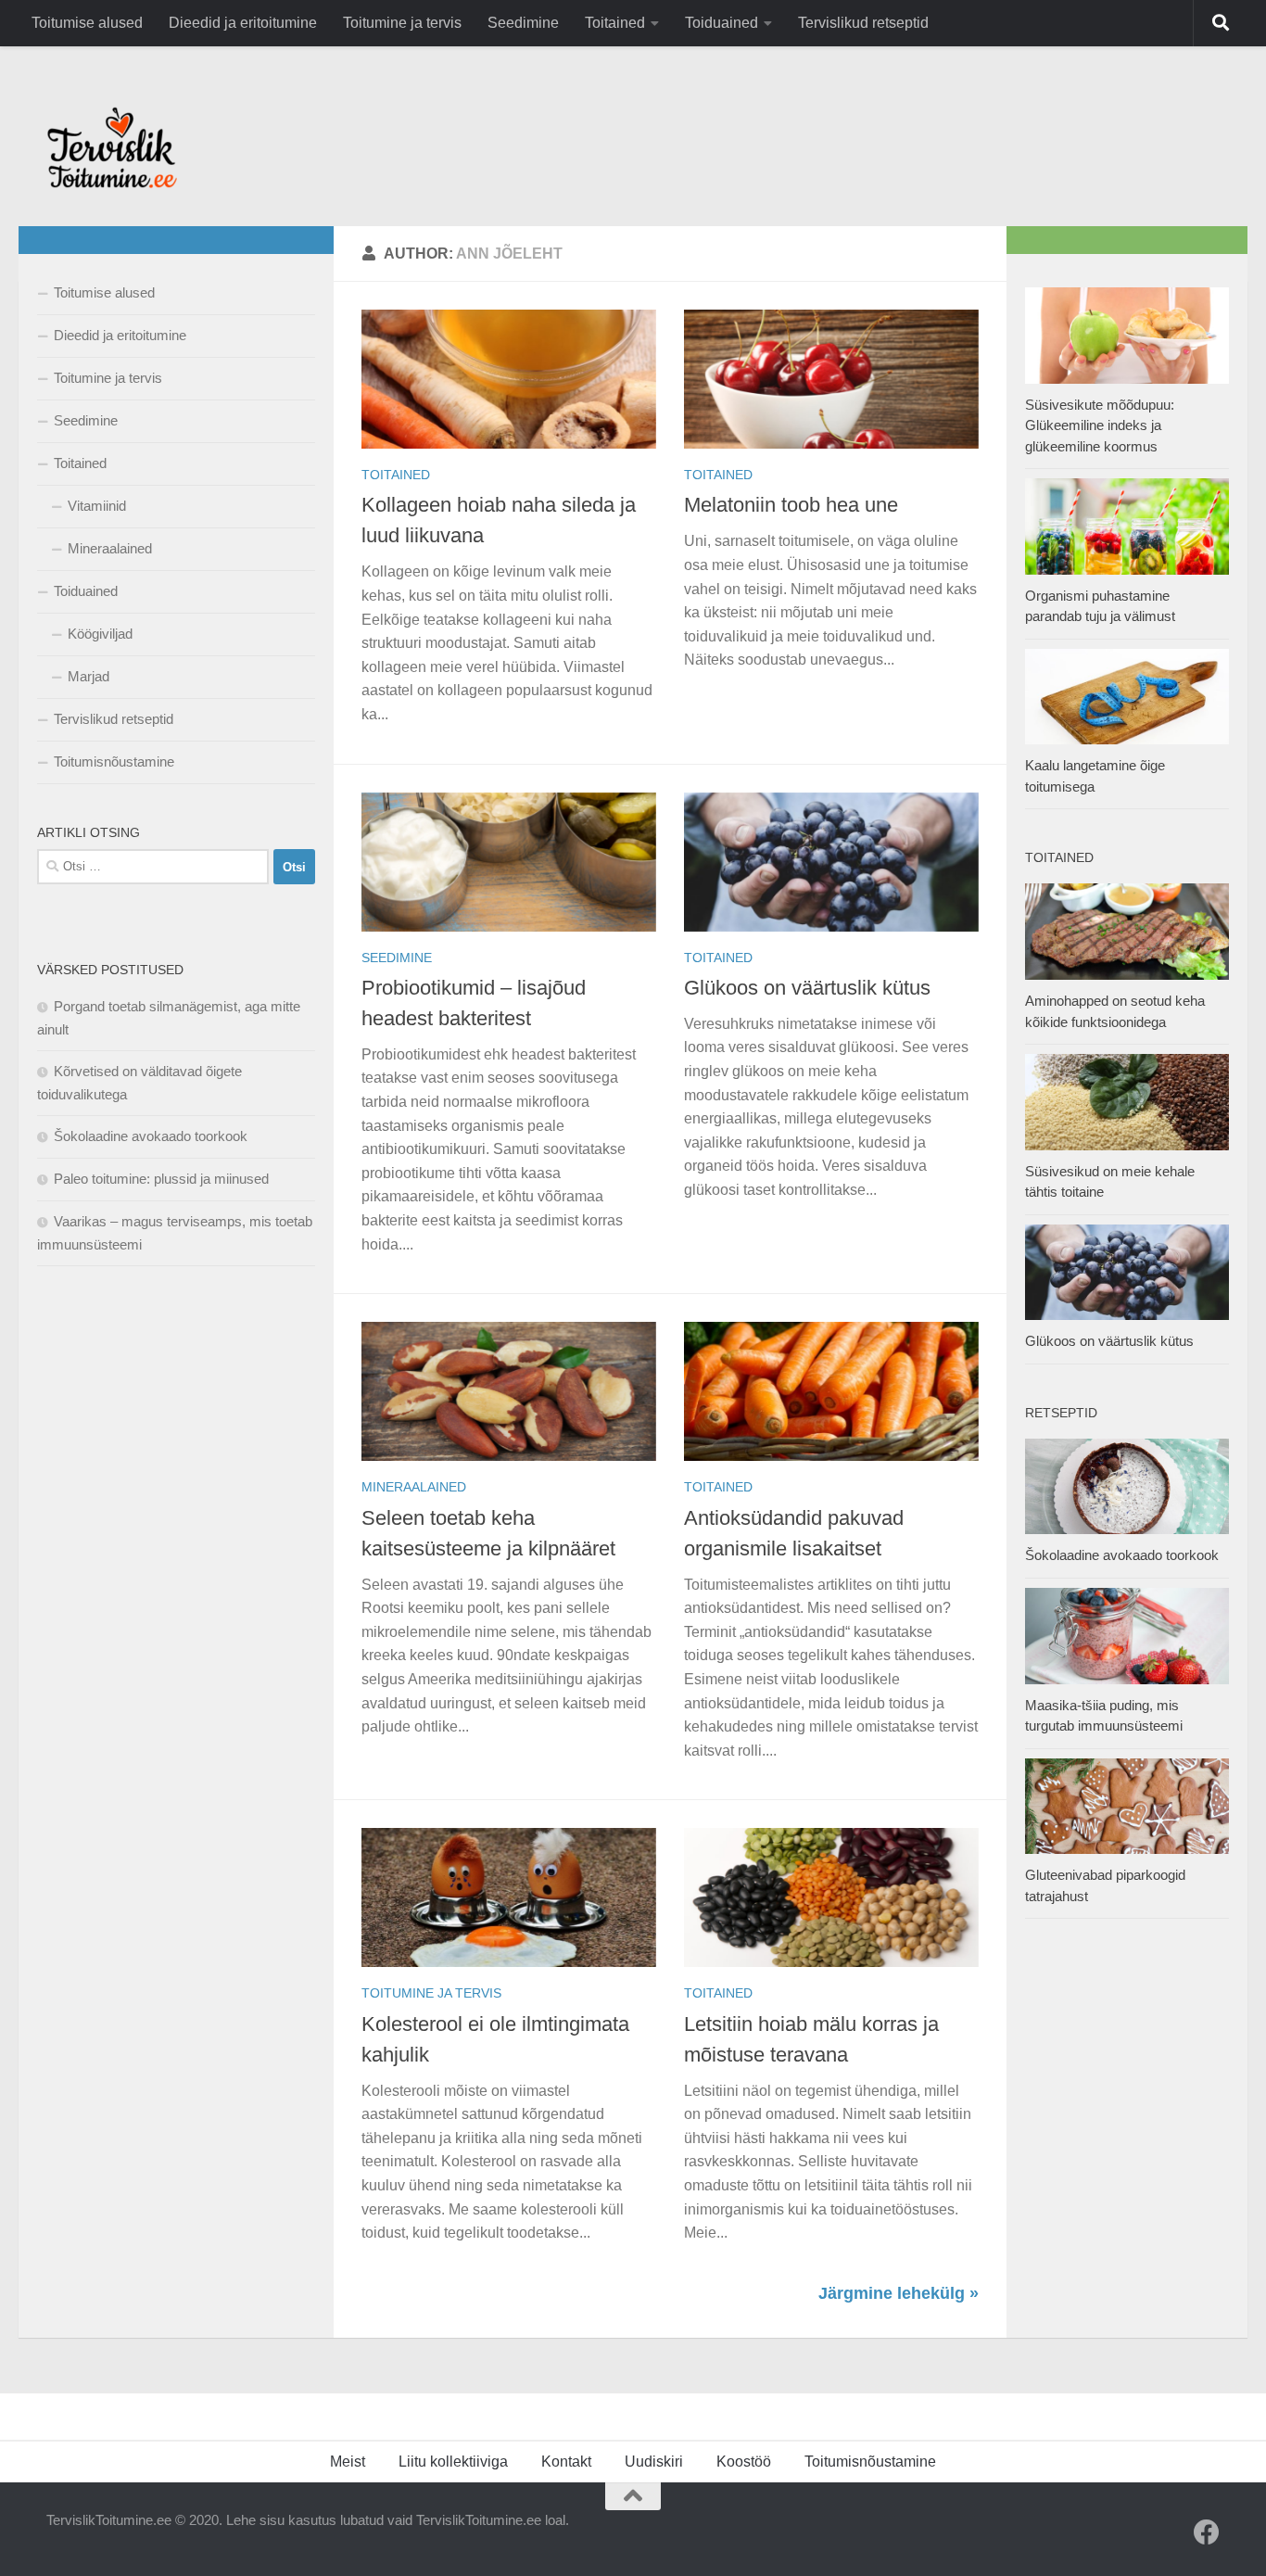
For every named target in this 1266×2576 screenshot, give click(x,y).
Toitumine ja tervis (402, 23)
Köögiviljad (100, 634)
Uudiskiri (654, 2462)
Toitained (615, 23)
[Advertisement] (176, 1581)
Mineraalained (414, 1487)
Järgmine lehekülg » (899, 2293)
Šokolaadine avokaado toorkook (151, 1136)
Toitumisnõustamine (114, 761)
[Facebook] (1207, 2532)
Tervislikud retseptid (863, 23)
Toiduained (722, 23)
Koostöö (744, 2462)
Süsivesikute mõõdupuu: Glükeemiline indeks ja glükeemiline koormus (1100, 425)
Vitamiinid (97, 506)
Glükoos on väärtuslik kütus (807, 988)
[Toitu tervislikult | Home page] (112, 147)
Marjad (89, 676)
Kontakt (566, 2462)
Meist (348, 2462)
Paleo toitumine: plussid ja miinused (161, 1179)
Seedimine (523, 23)
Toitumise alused (87, 23)
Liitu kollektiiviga (453, 2462)
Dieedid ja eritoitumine (243, 23)
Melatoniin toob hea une (791, 505)
